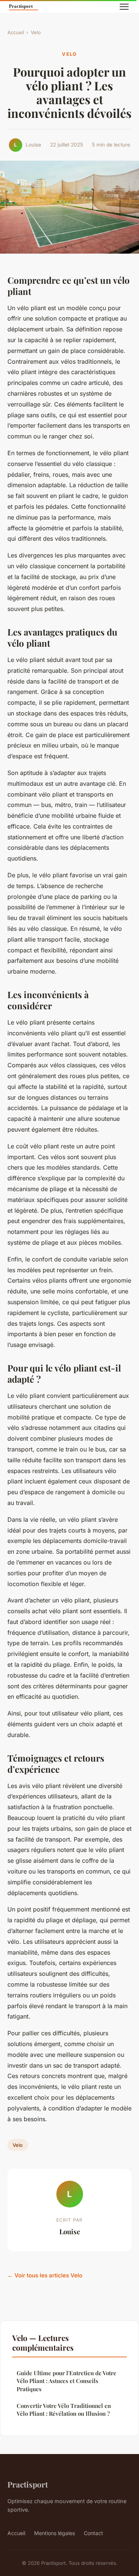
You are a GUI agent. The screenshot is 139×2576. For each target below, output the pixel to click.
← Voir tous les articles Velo (45, 2275)
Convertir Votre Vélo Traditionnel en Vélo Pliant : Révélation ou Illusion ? (64, 2410)
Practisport (28, 2484)
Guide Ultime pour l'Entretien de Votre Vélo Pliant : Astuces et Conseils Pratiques (67, 2381)
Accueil (16, 32)
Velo (36, 32)
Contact (93, 2533)
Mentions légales (54, 2533)
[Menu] (124, 7)
